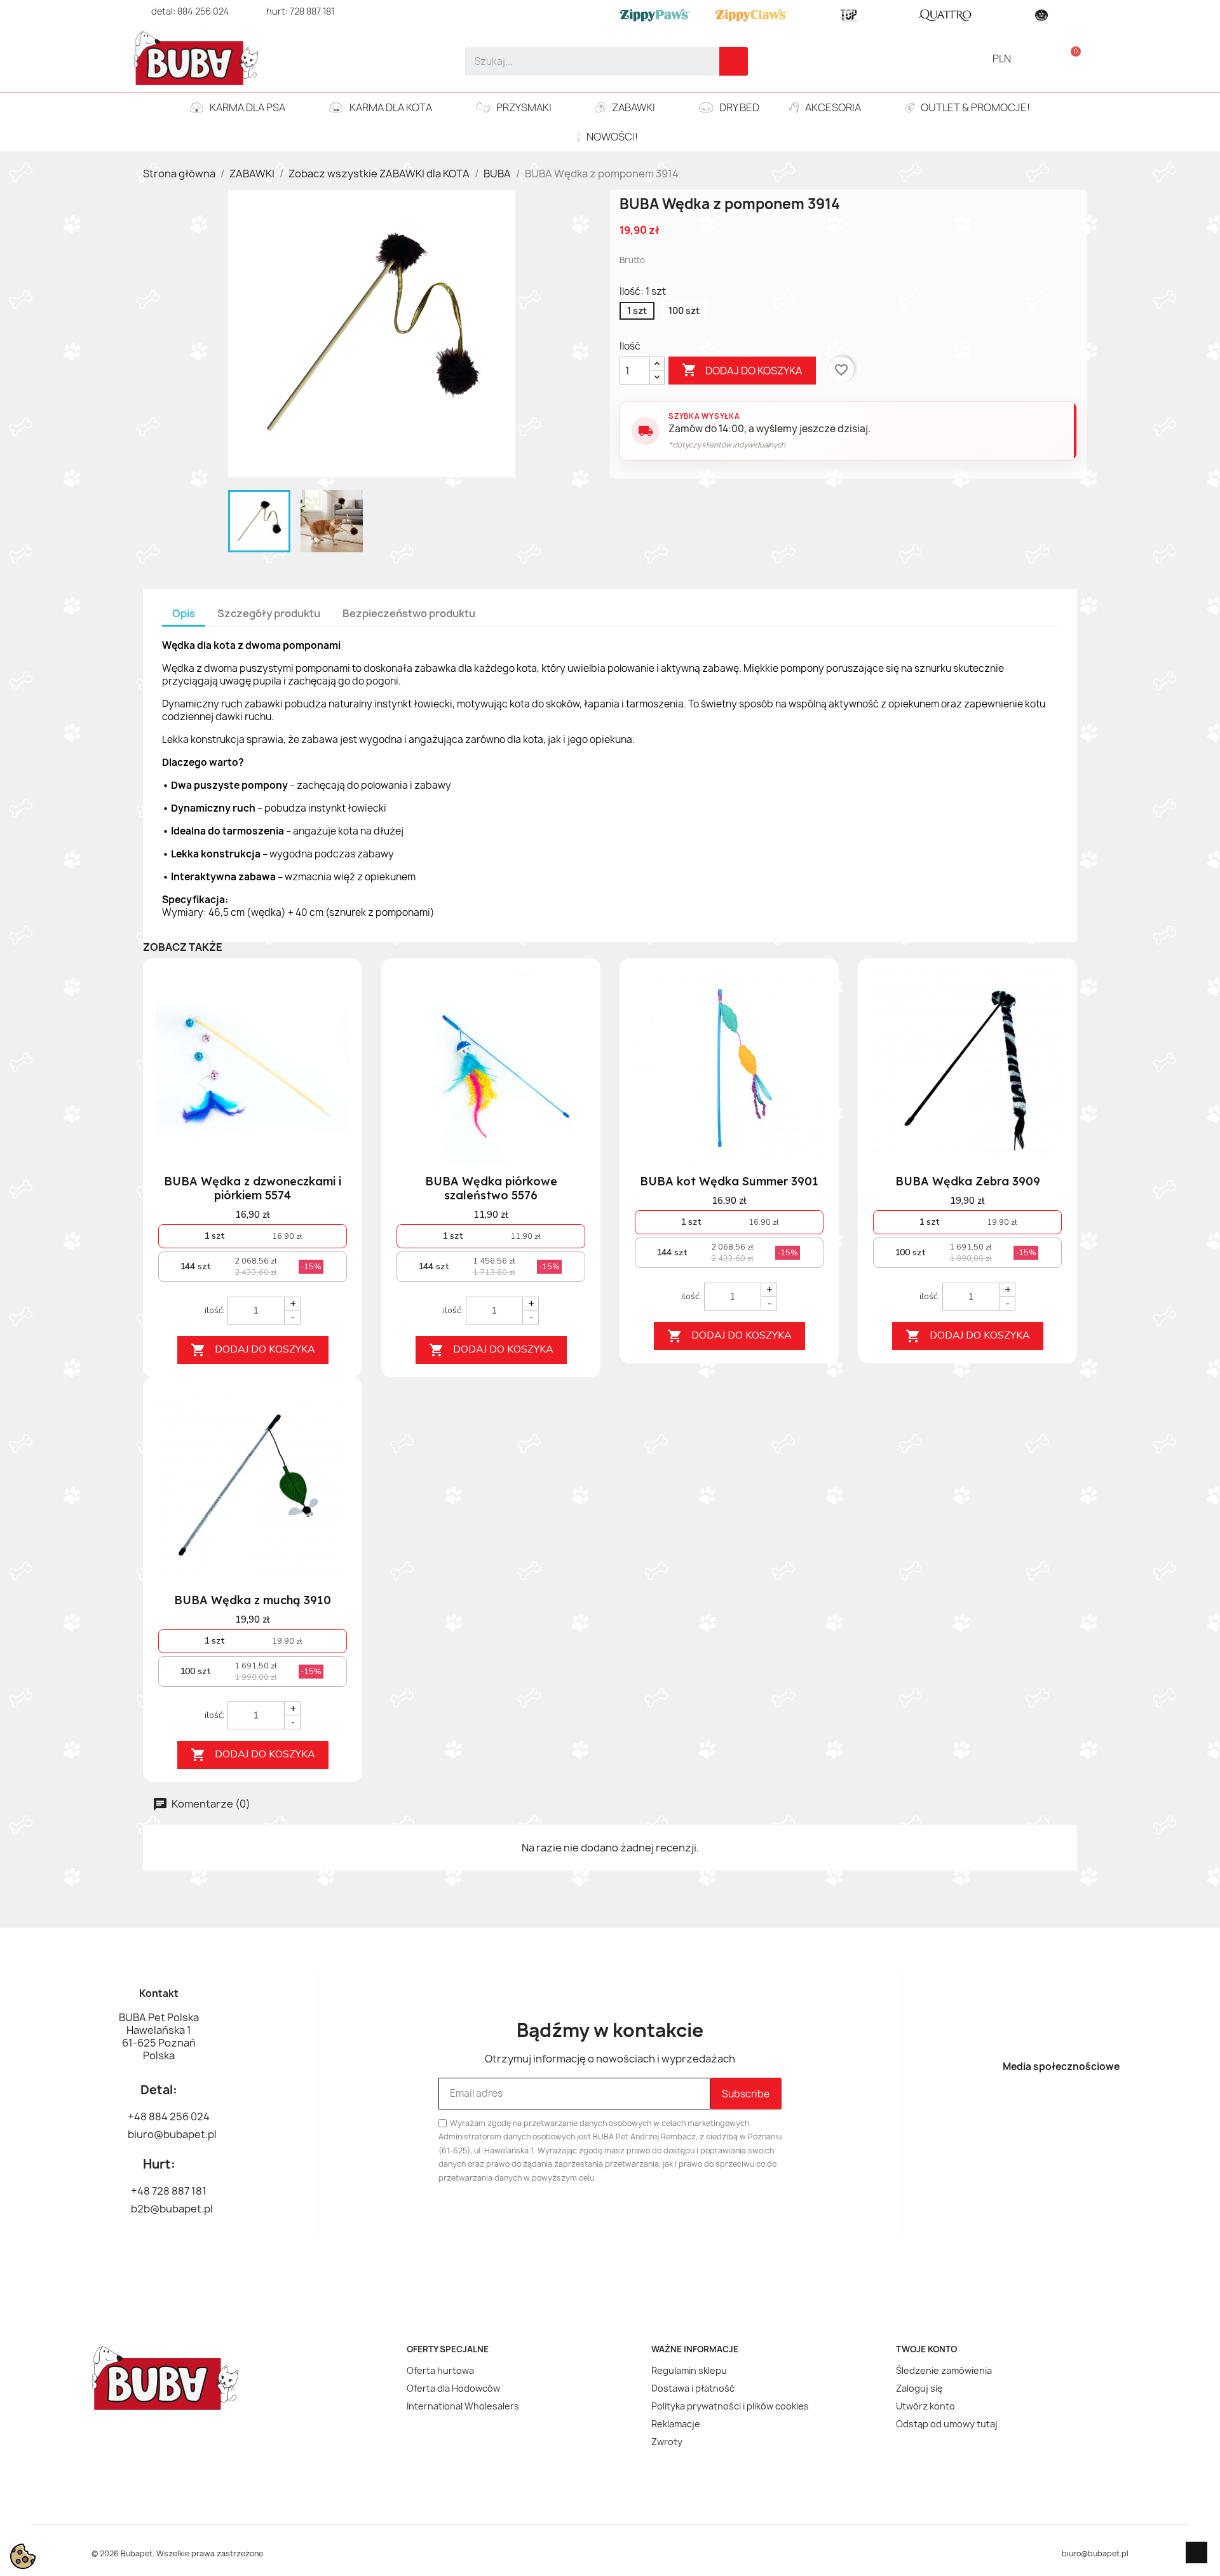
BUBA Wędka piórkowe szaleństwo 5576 (491, 1188)
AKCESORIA (833, 107)
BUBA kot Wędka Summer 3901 (729, 1181)
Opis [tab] (184, 613)
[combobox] (584, 61)
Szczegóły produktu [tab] (269, 613)
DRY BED (739, 107)
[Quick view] (331, 1049)
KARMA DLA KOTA (391, 107)
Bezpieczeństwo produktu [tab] (409, 613)
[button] (1070, 58)
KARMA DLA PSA (247, 107)
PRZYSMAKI (524, 107)
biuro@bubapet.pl (1095, 2553)
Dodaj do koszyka (742, 370)
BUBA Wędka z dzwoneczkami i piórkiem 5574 (253, 1188)
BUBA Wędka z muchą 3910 (253, 1600)
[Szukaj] (734, 61)
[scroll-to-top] (1196, 2552)
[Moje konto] (1049, 58)
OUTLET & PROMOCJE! (975, 107)
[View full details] (331, 996)
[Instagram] (1083, 2106)
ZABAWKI (634, 107)
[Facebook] (1039, 2106)
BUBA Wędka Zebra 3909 (968, 1181)
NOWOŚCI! (612, 137)
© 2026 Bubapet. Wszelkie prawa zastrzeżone (177, 2553)
